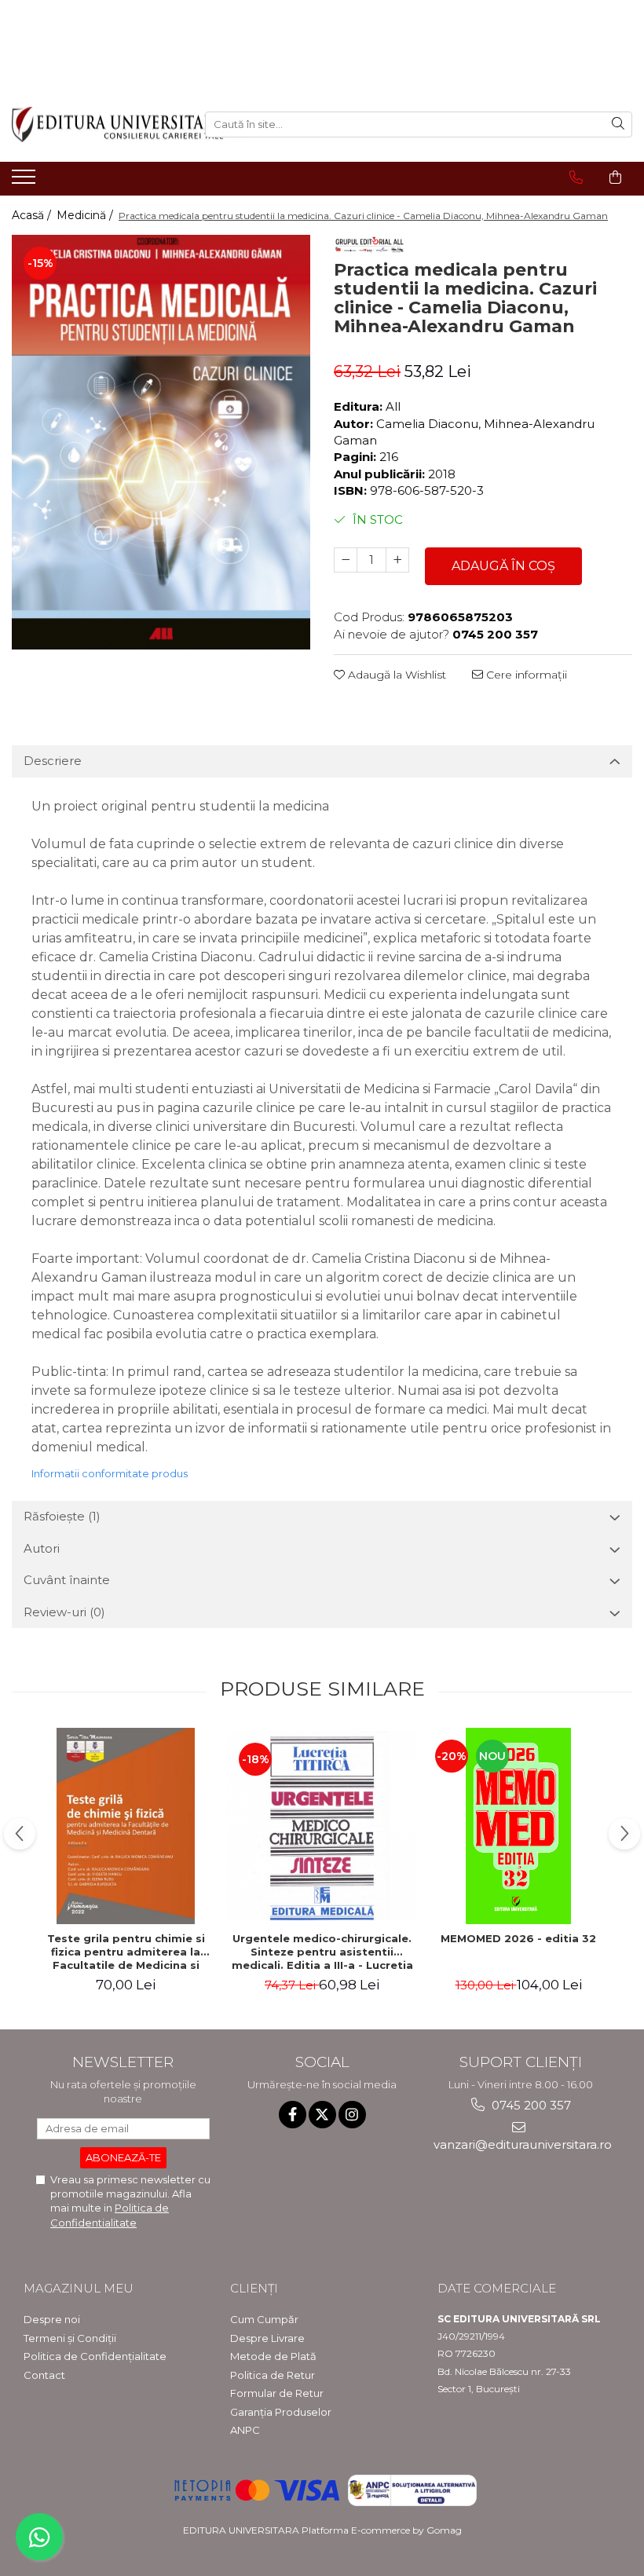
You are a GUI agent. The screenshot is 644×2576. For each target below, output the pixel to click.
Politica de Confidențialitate (95, 2356)
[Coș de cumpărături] (615, 177)
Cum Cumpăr (264, 2319)
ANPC (245, 2430)
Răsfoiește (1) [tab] (62, 1516)
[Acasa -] (97, 124)
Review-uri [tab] (64, 1612)
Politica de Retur (273, 2375)
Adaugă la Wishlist (395, 675)
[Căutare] (618, 124)
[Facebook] (293, 2115)
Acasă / (33, 215)
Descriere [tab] (53, 761)
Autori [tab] (42, 1548)
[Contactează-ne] (576, 177)
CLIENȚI (254, 2288)
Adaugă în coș (503, 566)
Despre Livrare (267, 2338)
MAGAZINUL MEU (79, 2288)
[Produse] (26, 181)
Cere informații (525, 675)
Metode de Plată (273, 2356)
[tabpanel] (161, 442)
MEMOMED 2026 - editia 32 (518, 1938)
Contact (44, 2375)
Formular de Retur (277, 2393)
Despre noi (52, 2319)
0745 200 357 (530, 2105)
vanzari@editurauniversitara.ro (521, 2144)
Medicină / (86, 215)
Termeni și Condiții (70, 2338)
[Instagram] (352, 2115)
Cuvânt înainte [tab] (67, 1580)
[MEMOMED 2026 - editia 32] (518, 1826)
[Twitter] (322, 2115)
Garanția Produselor (281, 2412)
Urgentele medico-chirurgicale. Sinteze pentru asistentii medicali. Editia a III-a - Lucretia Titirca (322, 1952)
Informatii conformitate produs (110, 1473)
